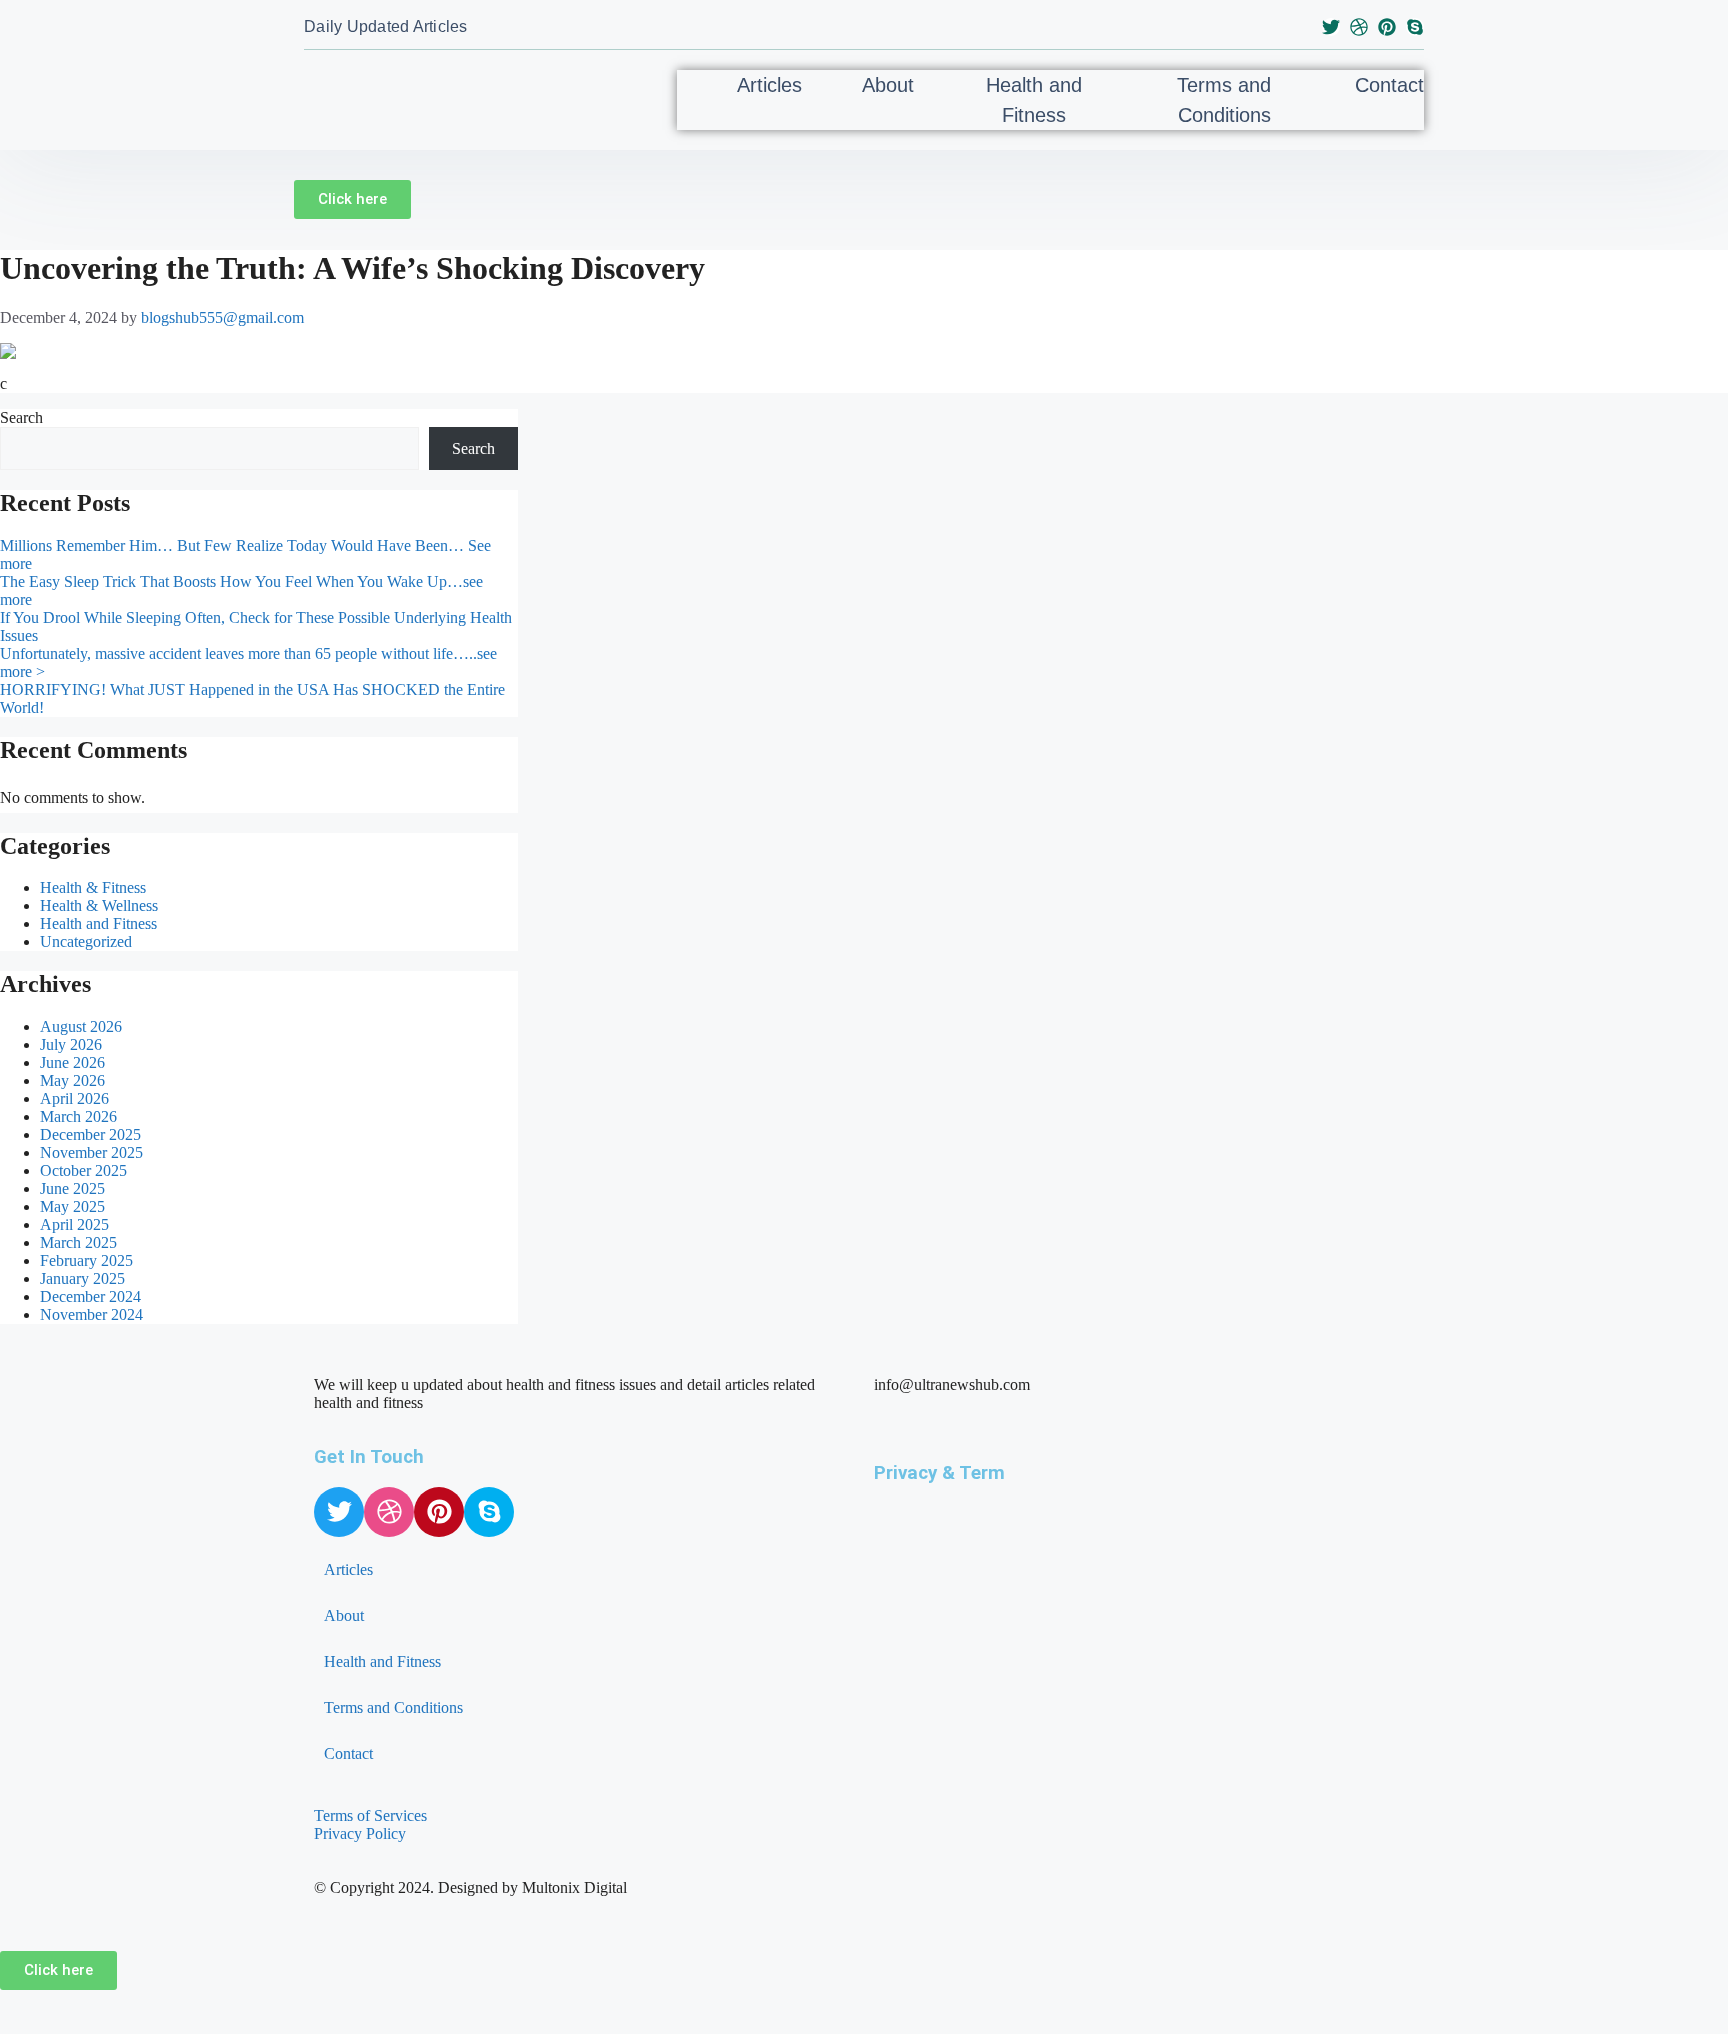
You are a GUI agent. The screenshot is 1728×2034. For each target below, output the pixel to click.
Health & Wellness (99, 905)
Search (21, 417)
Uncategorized (86, 941)
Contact (1389, 85)
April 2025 (74, 1224)
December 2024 (90, 1296)
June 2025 (72, 1188)
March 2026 (78, 1116)
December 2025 (90, 1134)
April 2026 (74, 1098)
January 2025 (82, 1278)
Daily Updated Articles (386, 26)
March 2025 (78, 1242)
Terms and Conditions (1224, 100)
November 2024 (91, 1314)
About (888, 85)
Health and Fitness (1034, 100)
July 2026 (71, 1044)
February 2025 (86, 1260)
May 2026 (72, 1080)
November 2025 (91, 1152)
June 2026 (72, 1062)
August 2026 (81, 1026)
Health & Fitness (93, 887)
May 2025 (72, 1206)
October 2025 (83, 1170)
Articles (769, 85)
